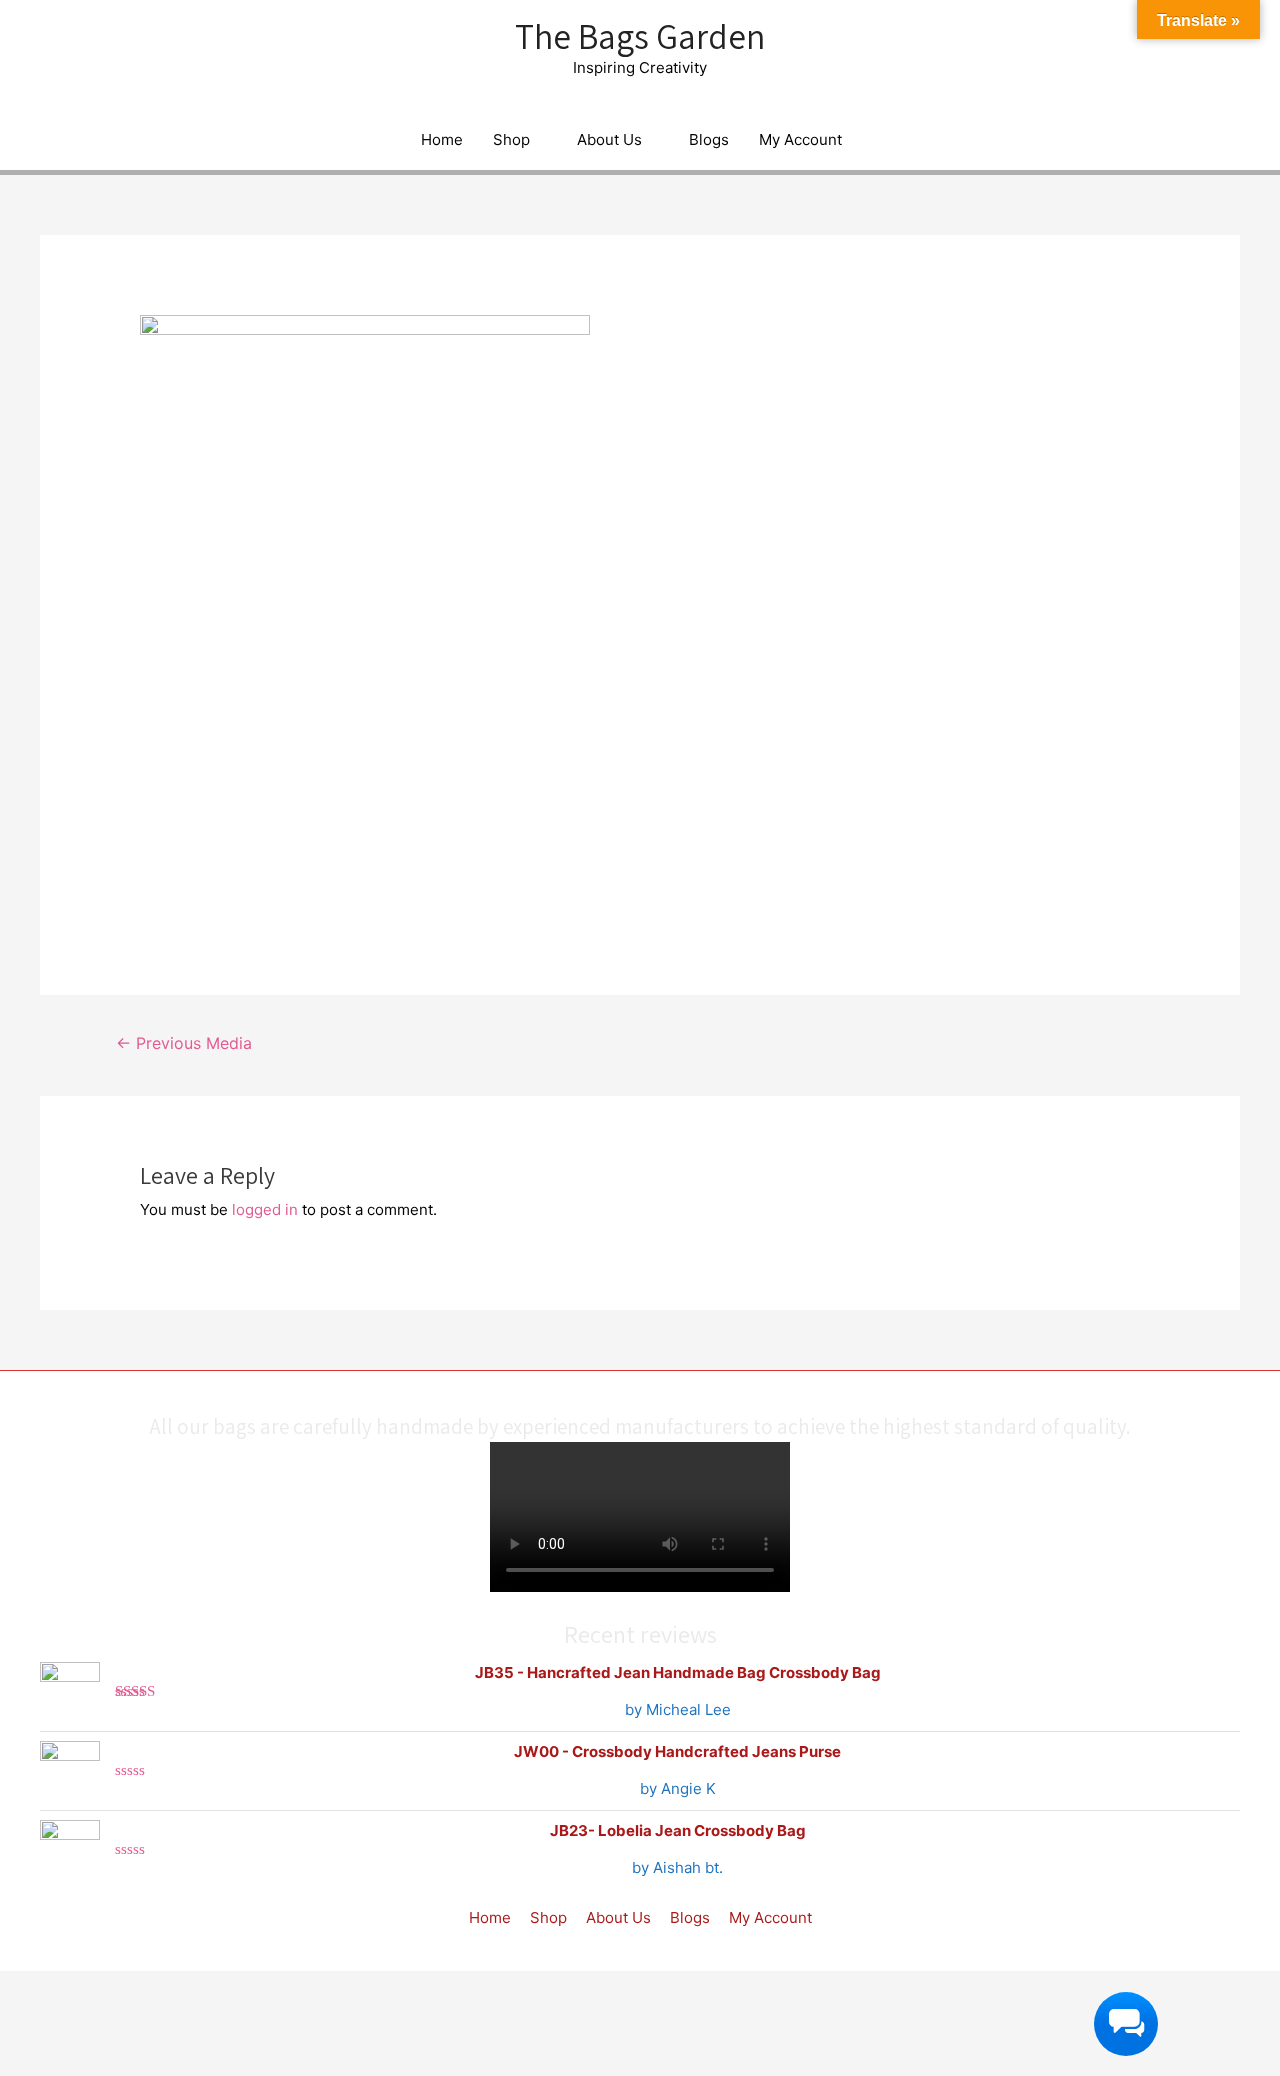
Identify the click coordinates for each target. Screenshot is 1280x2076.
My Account (800, 139)
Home (442, 139)
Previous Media (184, 1043)
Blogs (709, 139)
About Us (609, 139)
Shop (511, 139)
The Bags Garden (640, 36)
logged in (265, 1209)
